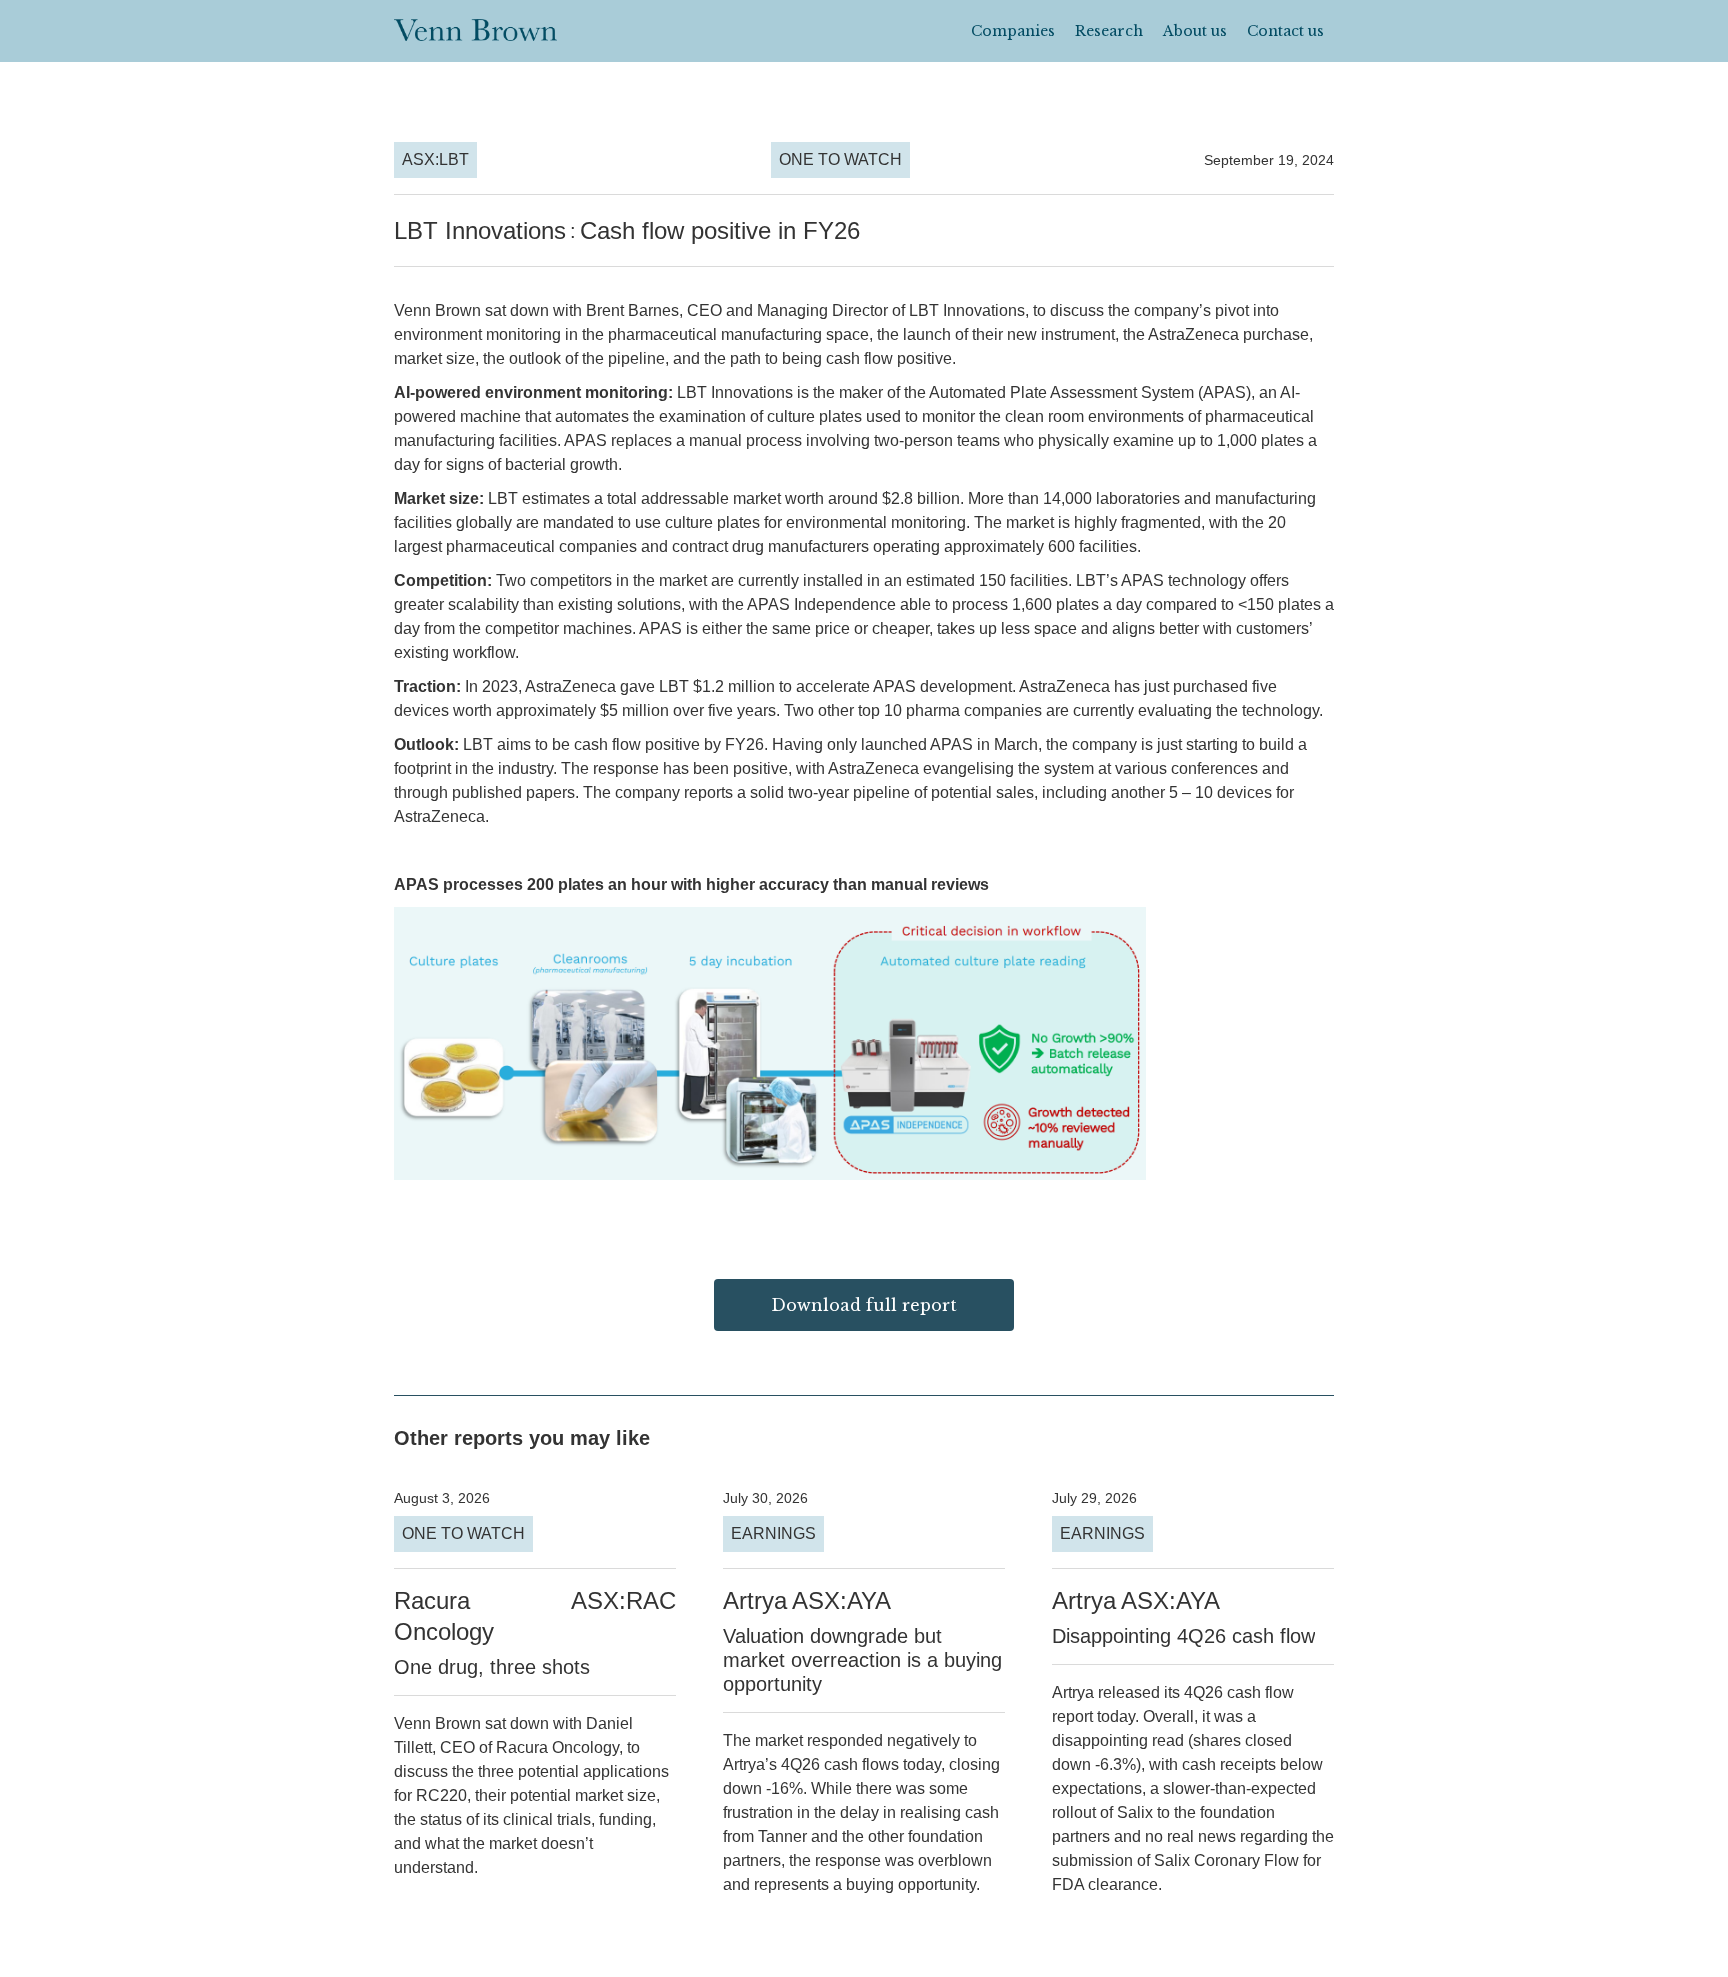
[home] (475, 26)
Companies (1013, 31)
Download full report (864, 1305)
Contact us (1285, 31)
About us (1195, 31)
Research (1109, 31)
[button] (1013, 31)
